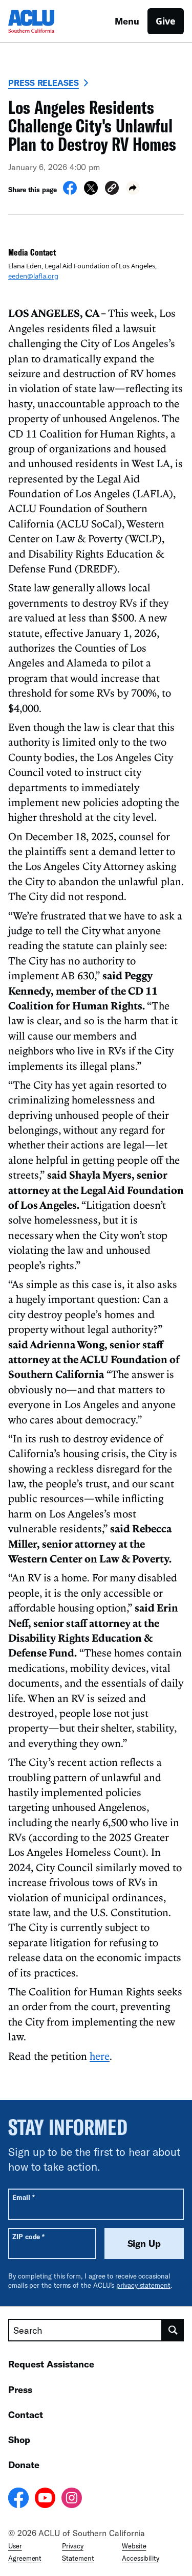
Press (20, 2389)
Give (166, 21)
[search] (173, 2330)
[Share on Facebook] (70, 192)
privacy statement (143, 2285)
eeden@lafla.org (33, 276)
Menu (127, 21)
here (100, 2056)
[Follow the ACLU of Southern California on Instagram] (72, 2499)
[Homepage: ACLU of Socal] (44, 21)
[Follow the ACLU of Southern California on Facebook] (18, 2499)
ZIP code (28, 2236)
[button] (112, 189)
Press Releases (44, 83)
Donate (24, 2465)
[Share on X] (91, 192)
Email (23, 2197)
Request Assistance (51, 2364)
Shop (19, 2440)
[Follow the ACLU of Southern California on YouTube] (45, 2499)
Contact (26, 2414)
